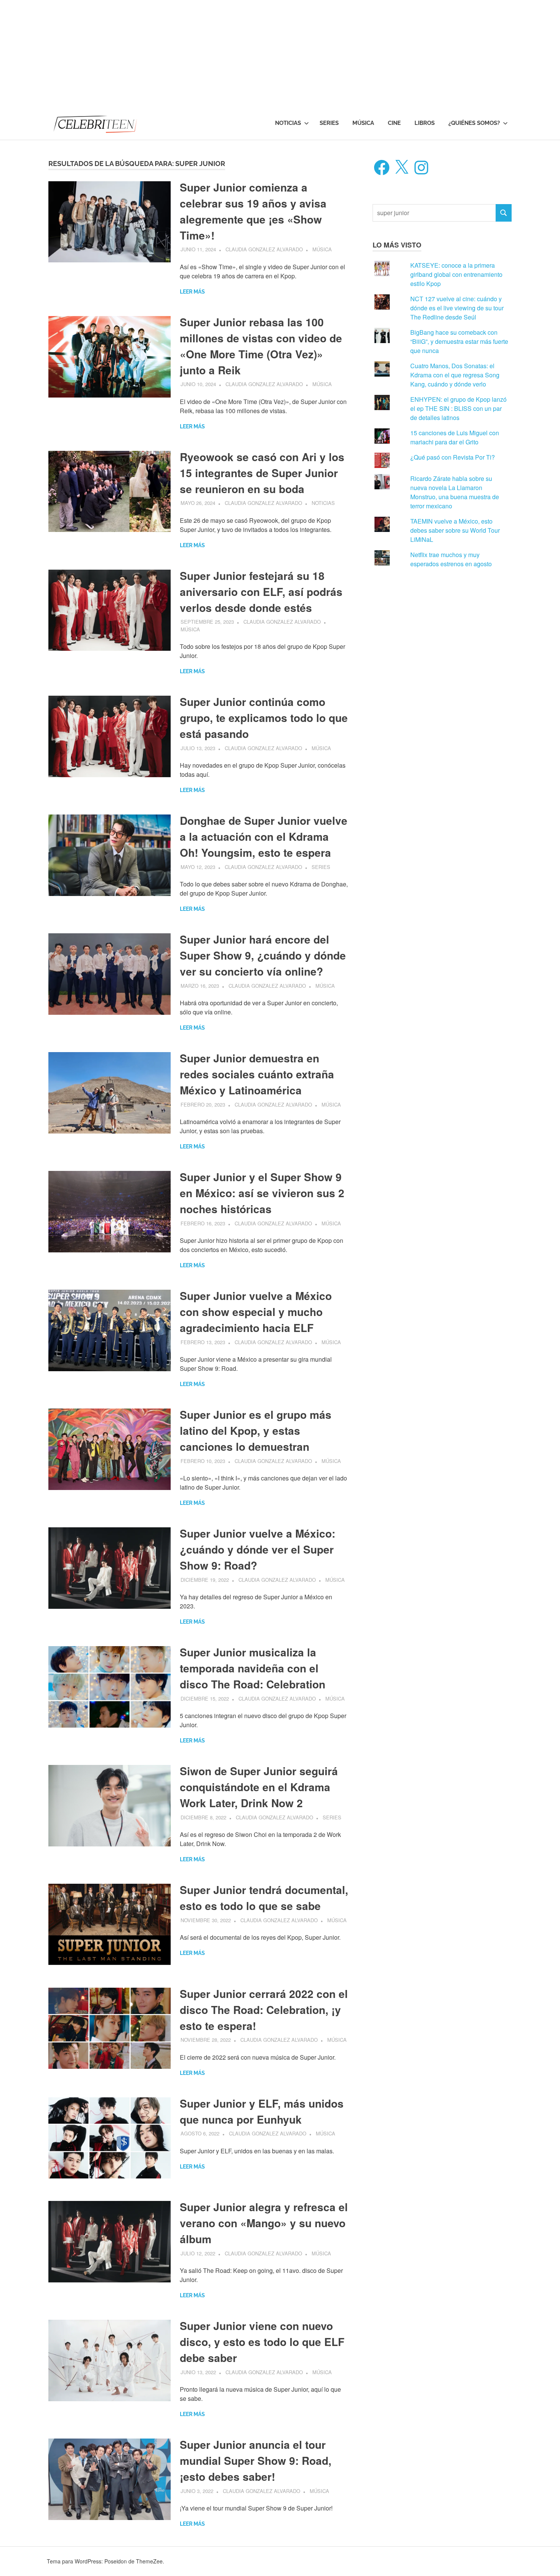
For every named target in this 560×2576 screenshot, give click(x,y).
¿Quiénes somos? (474, 123)
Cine (394, 123)
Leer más (192, 292)
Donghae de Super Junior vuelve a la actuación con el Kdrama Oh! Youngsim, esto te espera (264, 836)
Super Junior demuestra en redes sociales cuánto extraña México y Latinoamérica (257, 1074)
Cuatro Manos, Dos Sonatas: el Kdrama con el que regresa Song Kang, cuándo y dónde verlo (455, 375)
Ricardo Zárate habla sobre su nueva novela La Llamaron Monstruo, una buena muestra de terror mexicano (455, 492)
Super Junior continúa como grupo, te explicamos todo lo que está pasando (264, 718)
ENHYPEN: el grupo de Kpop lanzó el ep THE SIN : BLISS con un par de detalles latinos (458, 408)
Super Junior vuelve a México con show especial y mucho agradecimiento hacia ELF (256, 1312)
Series (329, 123)
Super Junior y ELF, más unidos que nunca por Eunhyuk (262, 2111)
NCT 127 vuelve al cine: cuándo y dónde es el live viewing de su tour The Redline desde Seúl (457, 308)
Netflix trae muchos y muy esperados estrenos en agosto (451, 559)
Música (363, 123)
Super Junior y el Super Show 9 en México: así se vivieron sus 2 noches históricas (262, 1193)
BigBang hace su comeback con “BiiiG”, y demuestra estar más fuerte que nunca (459, 341)
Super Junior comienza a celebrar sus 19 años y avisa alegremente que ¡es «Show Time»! (253, 211)
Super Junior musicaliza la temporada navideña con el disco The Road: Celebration (253, 1668)
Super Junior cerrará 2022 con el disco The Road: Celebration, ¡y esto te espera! (264, 2010)
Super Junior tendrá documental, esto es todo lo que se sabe (264, 1898)
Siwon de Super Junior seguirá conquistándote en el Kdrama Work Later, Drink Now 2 (259, 1787)
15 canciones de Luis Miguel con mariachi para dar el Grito (455, 437)
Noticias (288, 123)
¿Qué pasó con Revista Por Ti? (453, 457)
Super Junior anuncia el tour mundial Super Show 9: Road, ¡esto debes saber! (256, 2460)
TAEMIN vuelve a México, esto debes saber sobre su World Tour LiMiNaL (455, 530)
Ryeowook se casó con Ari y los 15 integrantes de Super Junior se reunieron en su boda (262, 473)
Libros (425, 123)
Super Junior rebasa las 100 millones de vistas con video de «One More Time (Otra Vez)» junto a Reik (261, 346)
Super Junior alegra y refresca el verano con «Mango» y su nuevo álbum (264, 2223)
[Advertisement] (229, 53)
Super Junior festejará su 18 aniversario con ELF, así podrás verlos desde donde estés (261, 592)
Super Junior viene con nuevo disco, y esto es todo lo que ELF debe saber (262, 2342)
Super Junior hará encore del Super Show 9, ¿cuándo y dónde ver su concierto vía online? (263, 955)
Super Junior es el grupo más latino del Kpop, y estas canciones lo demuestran (256, 1430)
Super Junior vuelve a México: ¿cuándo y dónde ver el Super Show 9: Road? (258, 1549)
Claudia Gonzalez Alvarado (264, 249)
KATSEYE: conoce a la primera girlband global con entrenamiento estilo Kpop (456, 274)
